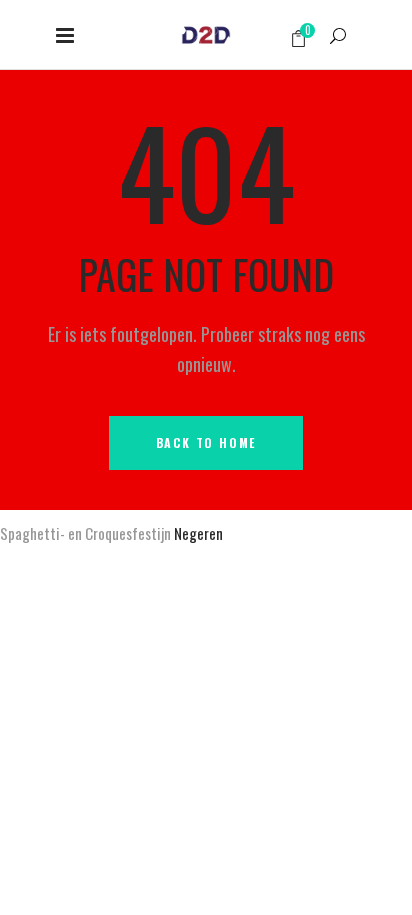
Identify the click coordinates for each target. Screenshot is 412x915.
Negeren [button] (198, 533)
